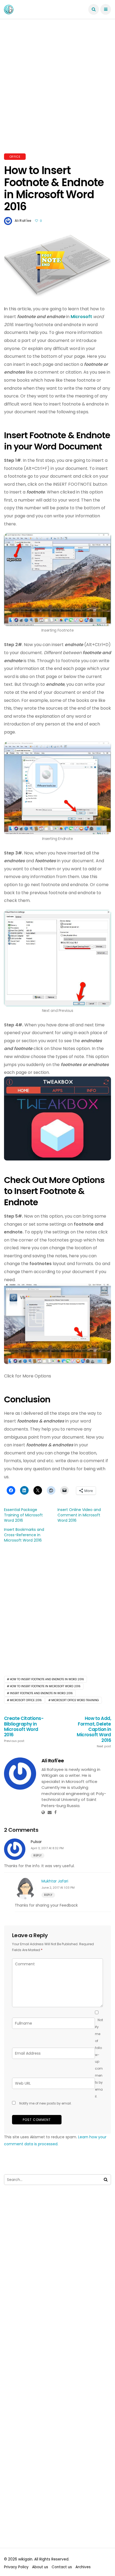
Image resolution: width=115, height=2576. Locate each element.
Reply (38, 1855)
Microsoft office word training (75, 1700)
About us (40, 2567)
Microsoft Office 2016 (26, 1700)
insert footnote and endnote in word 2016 (41, 1693)
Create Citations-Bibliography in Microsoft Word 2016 (24, 1729)
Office (15, 157)
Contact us (62, 2567)
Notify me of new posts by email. (45, 2103)
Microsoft (81, 317)
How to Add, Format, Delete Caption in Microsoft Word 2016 (94, 1732)
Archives (83, 2567)
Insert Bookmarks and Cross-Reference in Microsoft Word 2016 (24, 1535)
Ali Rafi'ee (23, 221)
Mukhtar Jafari (55, 1881)
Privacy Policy (16, 2567)
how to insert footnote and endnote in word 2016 (47, 1679)
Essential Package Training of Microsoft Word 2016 (23, 1515)
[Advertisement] (57, 93)
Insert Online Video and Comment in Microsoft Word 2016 (79, 1515)
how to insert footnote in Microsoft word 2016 (45, 1686)
